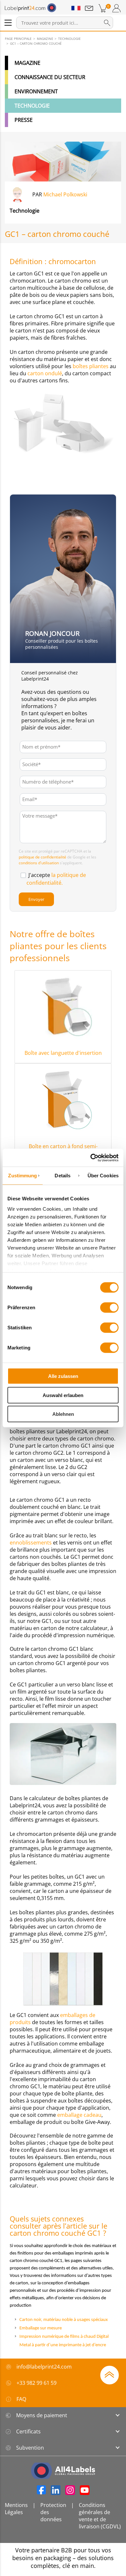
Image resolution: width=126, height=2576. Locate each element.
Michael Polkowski (65, 194)
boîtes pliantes (91, 366)
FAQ (21, 2399)
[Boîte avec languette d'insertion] (63, 1006)
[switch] (109, 1308)
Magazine (27, 63)
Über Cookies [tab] (103, 1176)
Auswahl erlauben (63, 1395)
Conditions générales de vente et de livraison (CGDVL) (100, 2516)
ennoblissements (31, 1543)
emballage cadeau (79, 2115)
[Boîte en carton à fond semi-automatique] (63, 1099)
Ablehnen (63, 1414)
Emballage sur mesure (41, 2328)
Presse (24, 120)
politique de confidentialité (42, 857)
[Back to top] (110, 2374)
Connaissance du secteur (50, 77)
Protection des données (53, 2512)
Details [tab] (63, 1176)
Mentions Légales (16, 2509)
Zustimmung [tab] (22, 1176)
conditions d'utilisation (39, 863)
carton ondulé (45, 373)
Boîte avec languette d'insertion (63, 1053)
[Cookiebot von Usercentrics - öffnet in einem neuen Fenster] (91, 1158)
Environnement (36, 91)
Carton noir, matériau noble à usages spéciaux (64, 2320)
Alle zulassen (63, 1376)
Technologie (32, 106)
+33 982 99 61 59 (37, 2383)
